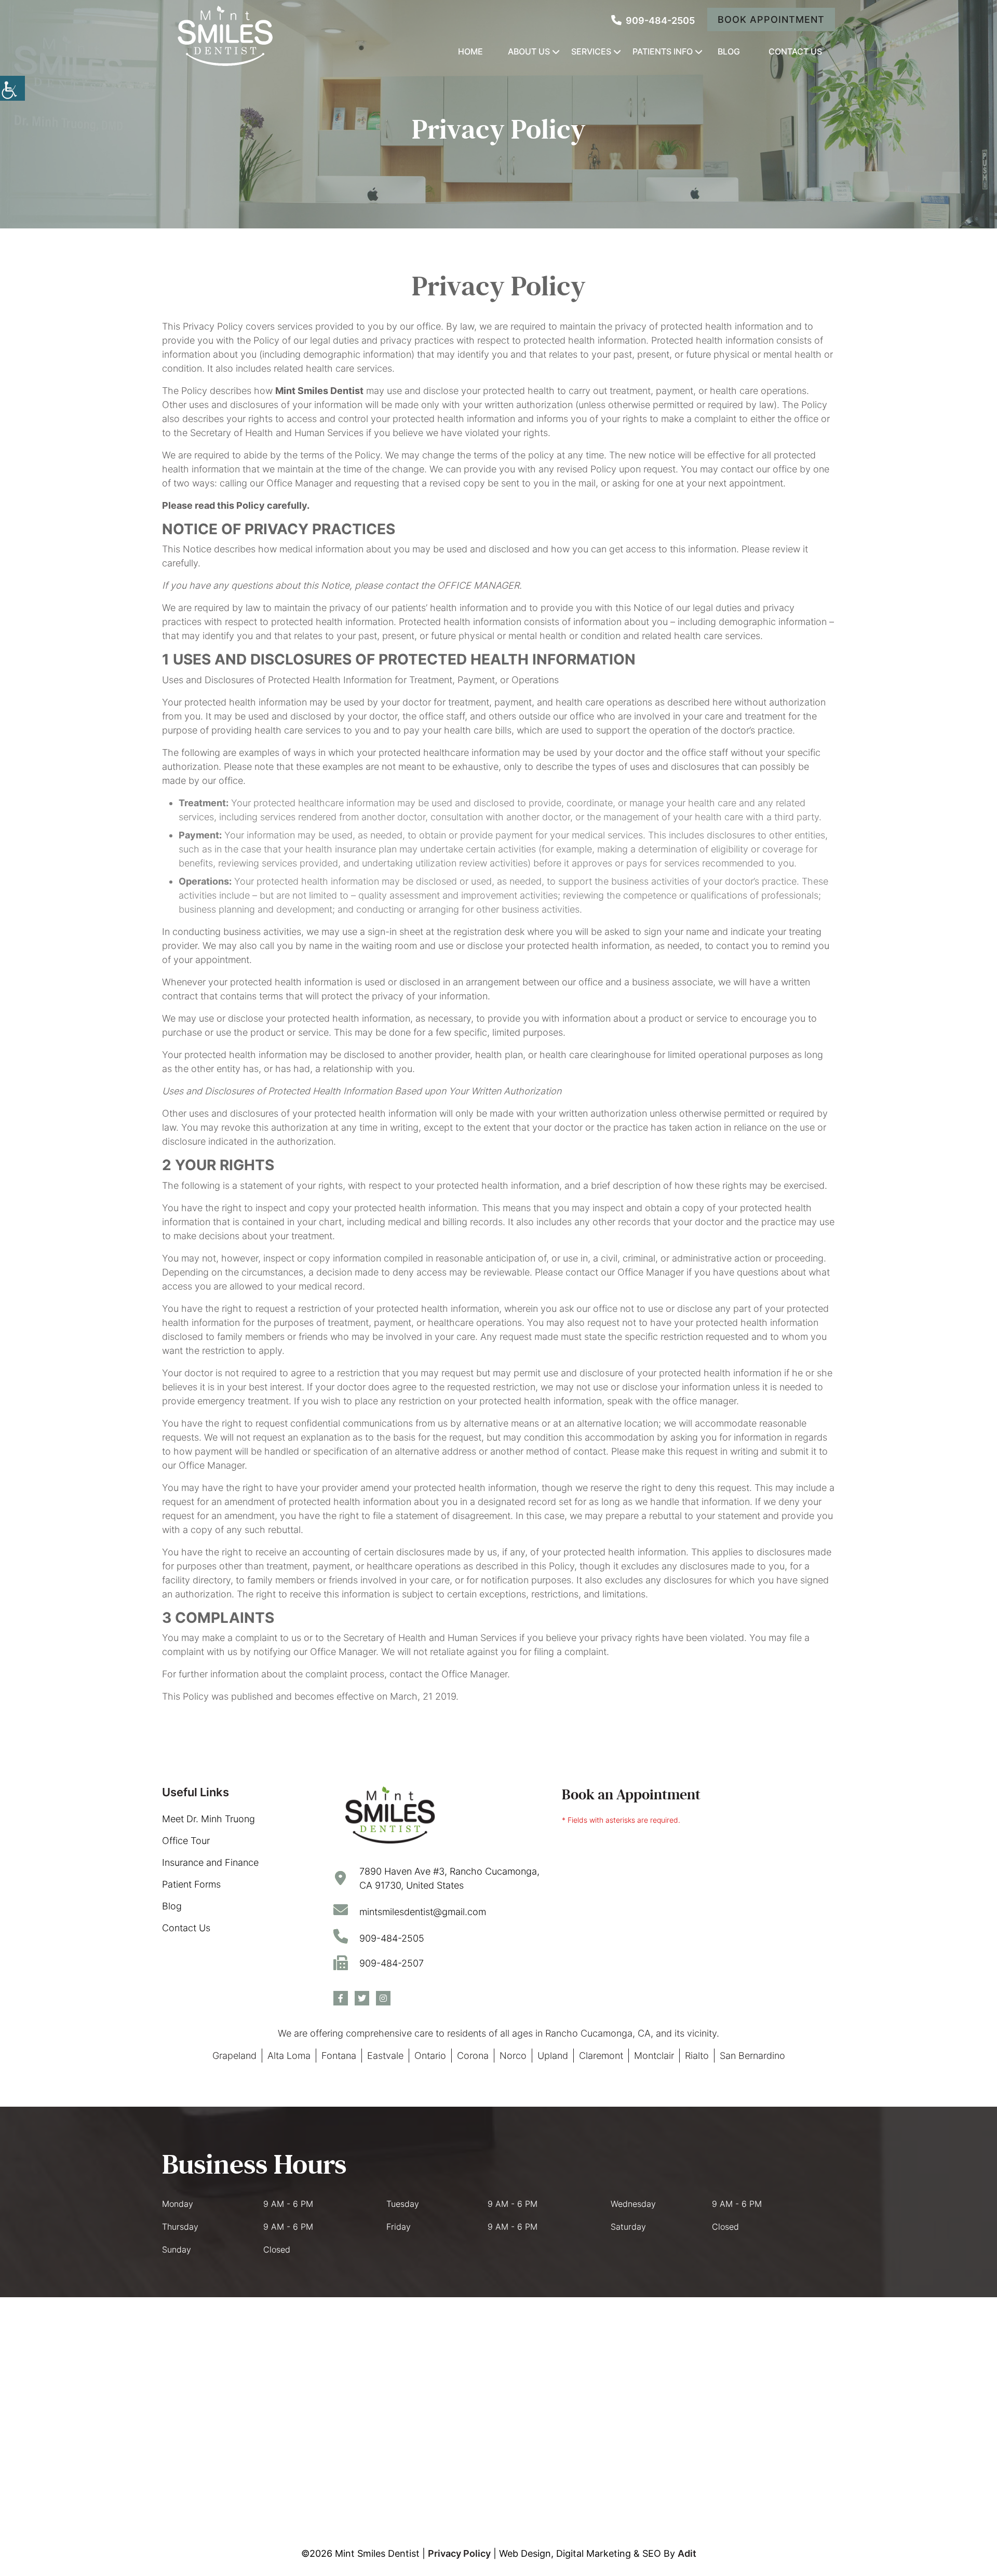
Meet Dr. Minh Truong (208, 1819)
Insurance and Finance (210, 1862)
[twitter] (362, 1998)
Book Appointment (771, 19)
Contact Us (795, 51)
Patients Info (663, 51)
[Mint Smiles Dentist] (224, 36)
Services (591, 51)
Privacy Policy (459, 2553)
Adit (687, 2553)
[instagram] (383, 1998)
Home (470, 51)
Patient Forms (191, 1884)
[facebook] (341, 1998)
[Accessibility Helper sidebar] (12, 88)
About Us (529, 51)
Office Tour (186, 1841)
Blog (729, 51)
